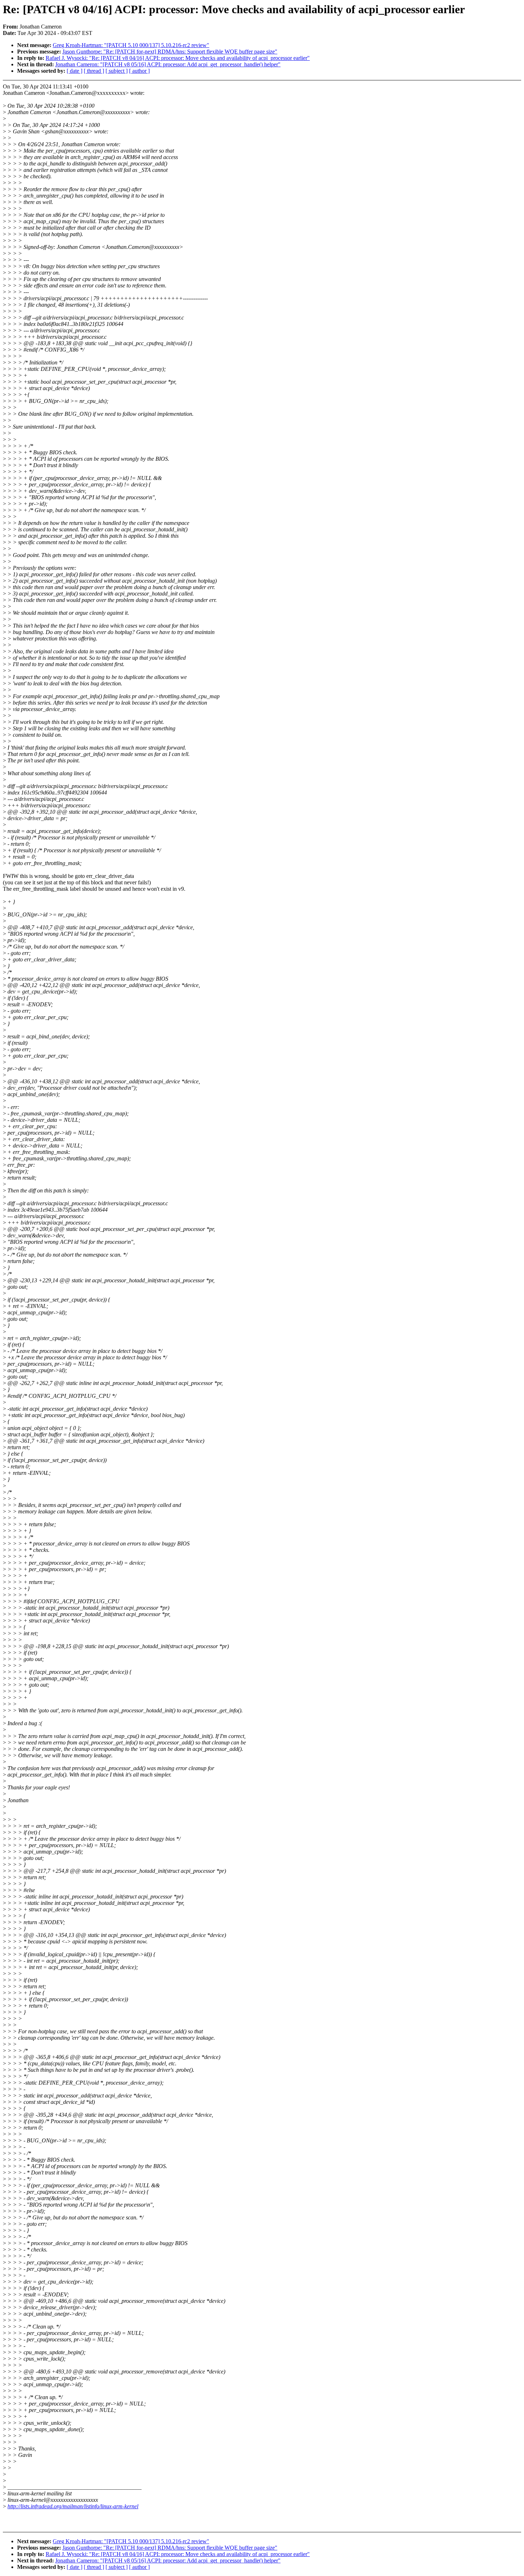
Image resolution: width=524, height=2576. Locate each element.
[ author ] (139, 71)
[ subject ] (117, 71)
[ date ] (75, 71)
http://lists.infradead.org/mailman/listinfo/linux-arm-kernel (73, 2506)
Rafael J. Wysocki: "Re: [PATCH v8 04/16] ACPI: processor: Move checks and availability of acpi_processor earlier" (178, 58)
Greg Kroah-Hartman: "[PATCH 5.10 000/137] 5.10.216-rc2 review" (131, 45)
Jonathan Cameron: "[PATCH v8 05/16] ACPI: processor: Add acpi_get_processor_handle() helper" (168, 64)
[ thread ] (94, 71)
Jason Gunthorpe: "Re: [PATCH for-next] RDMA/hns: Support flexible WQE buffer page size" (170, 52)
